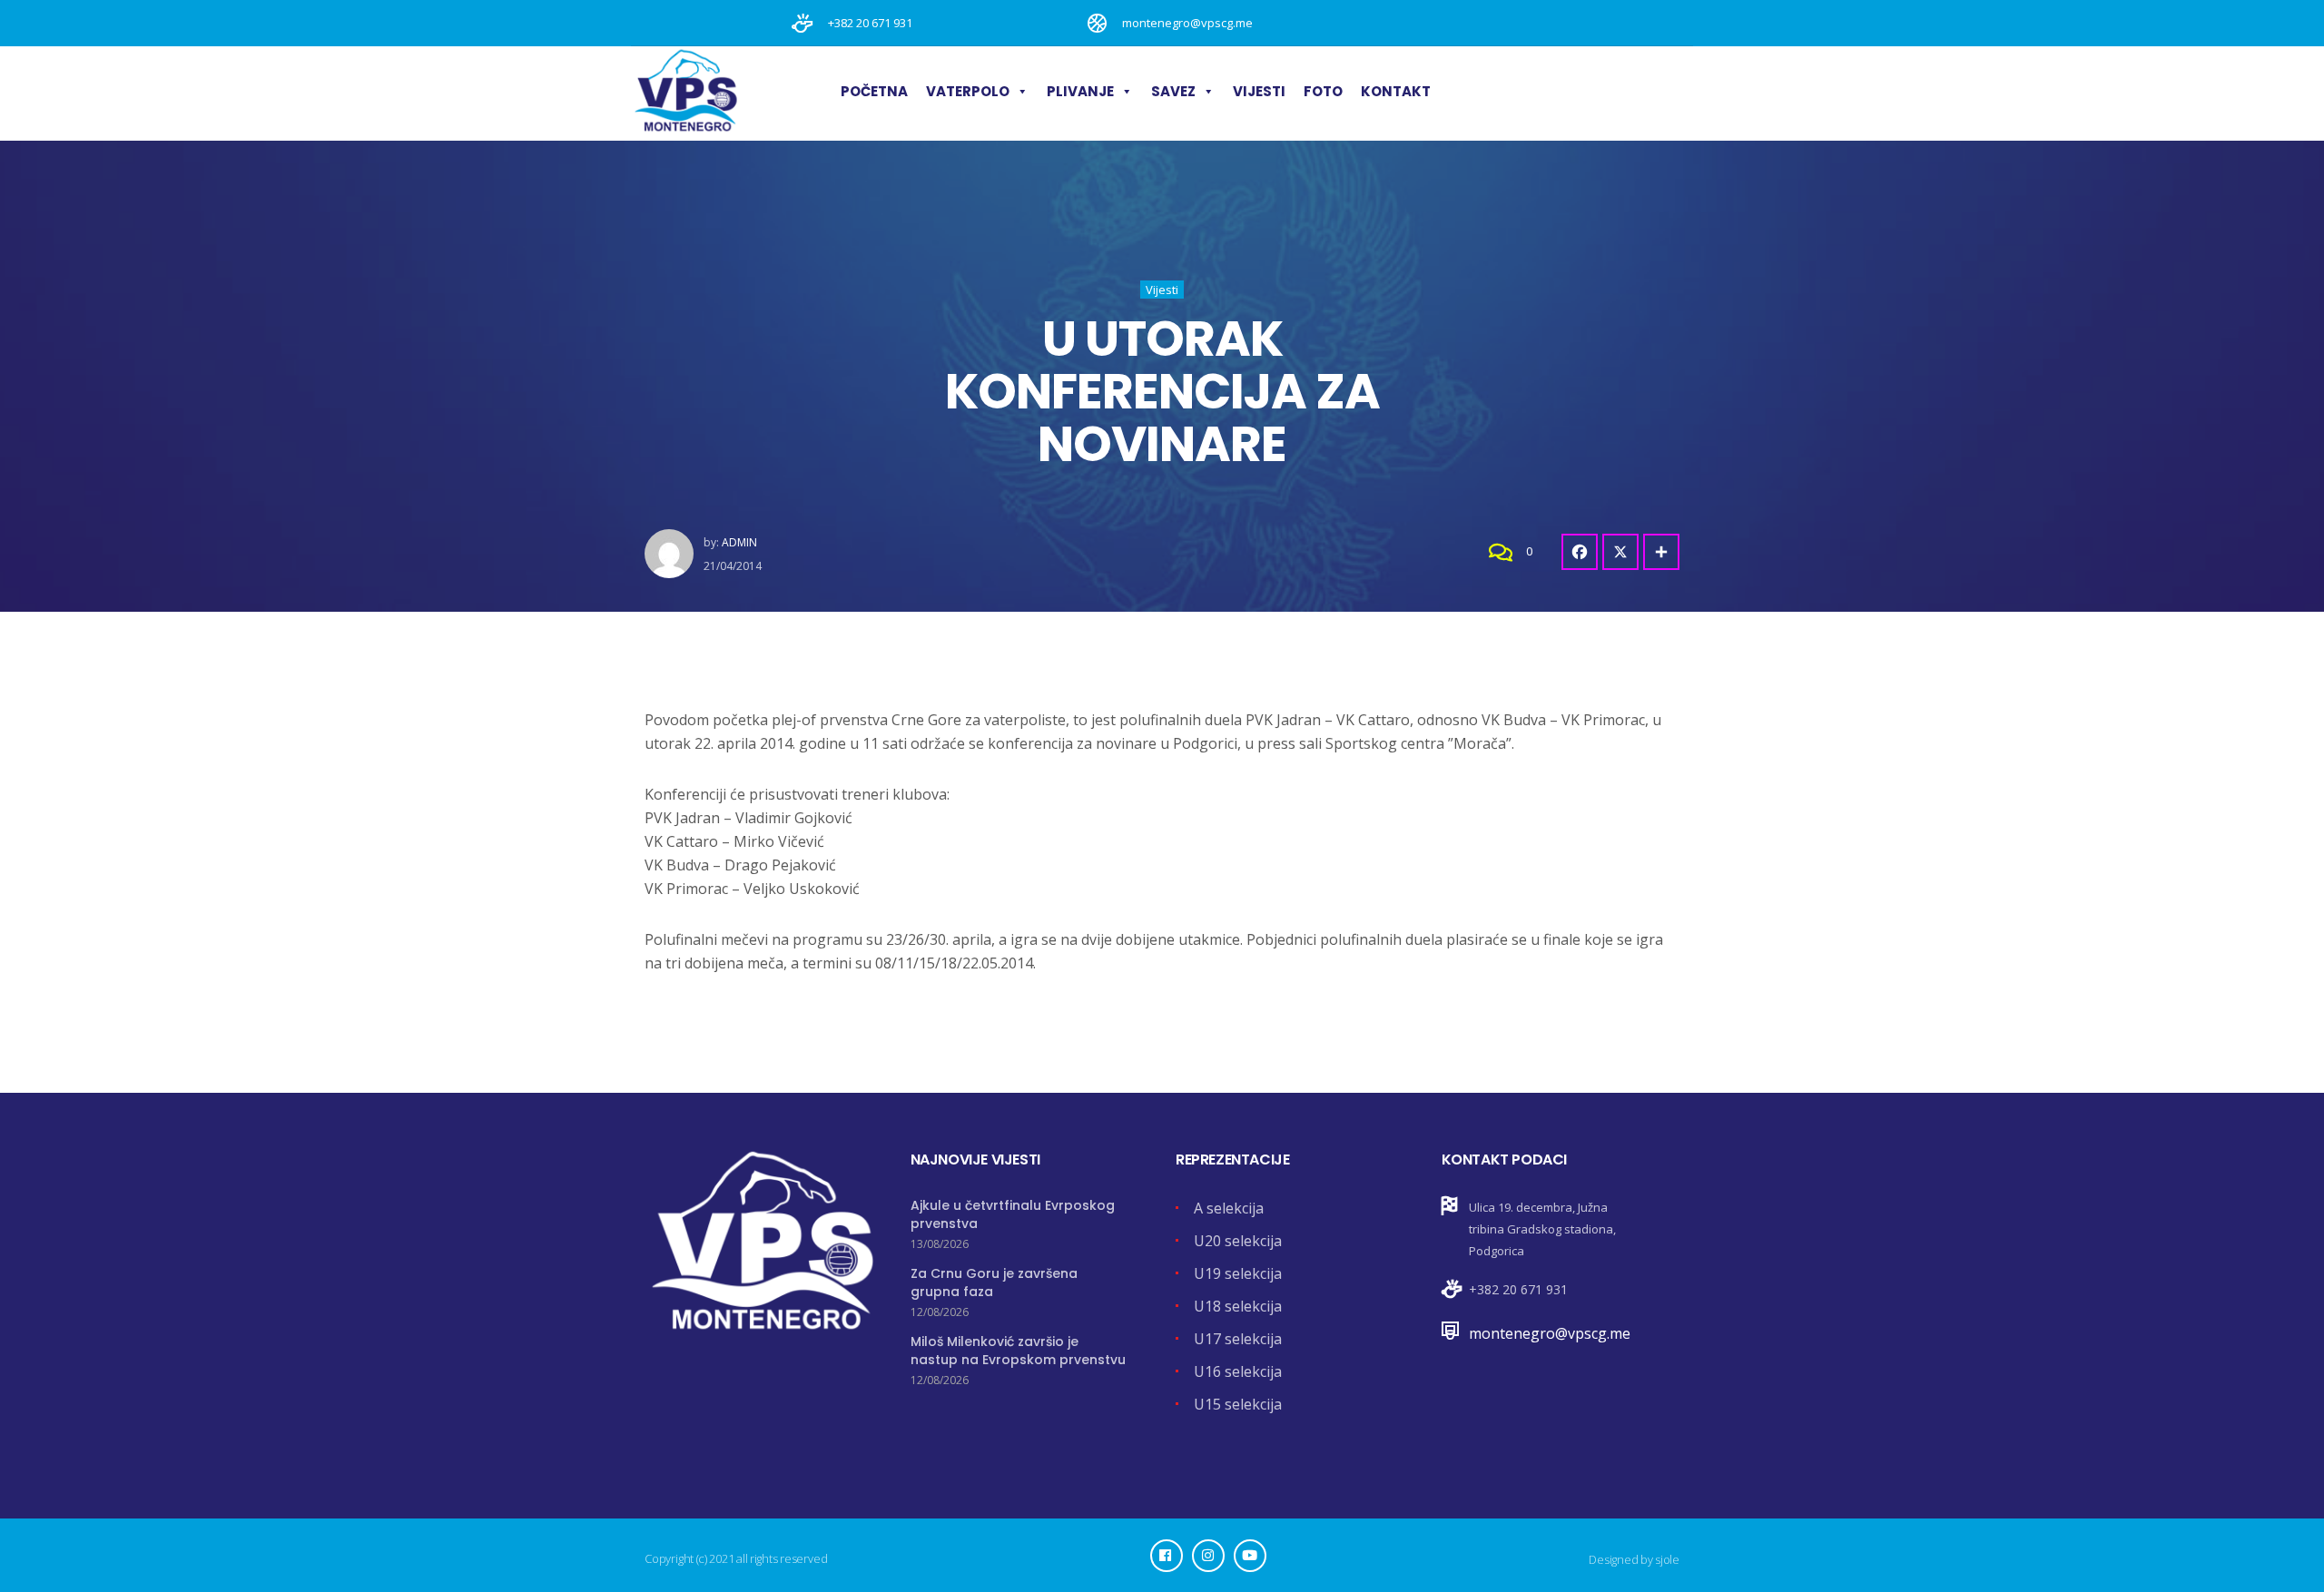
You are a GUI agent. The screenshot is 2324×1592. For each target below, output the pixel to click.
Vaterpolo (968, 91)
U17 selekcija (1238, 1339)
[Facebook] (1580, 552)
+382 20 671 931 (1518, 1289)
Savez (1173, 91)
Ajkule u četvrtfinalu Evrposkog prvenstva (1013, 1214)
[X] (1620, 552)
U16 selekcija (1238, 1371)
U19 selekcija (1238, 1273)
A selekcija (1229, 1208)
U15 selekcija (1238, 1404)
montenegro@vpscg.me (1550, 1333)
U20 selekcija (1238, 1241)
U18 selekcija (1238, 1306)
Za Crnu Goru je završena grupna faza (994, 1282)
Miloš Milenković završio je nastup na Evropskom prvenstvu (1018, 1351)
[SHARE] (1661, 552)
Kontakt (1396, 91)
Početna (874, 91)
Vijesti (1259, 91)
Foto (1323, 91)
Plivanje (1080, 91)
